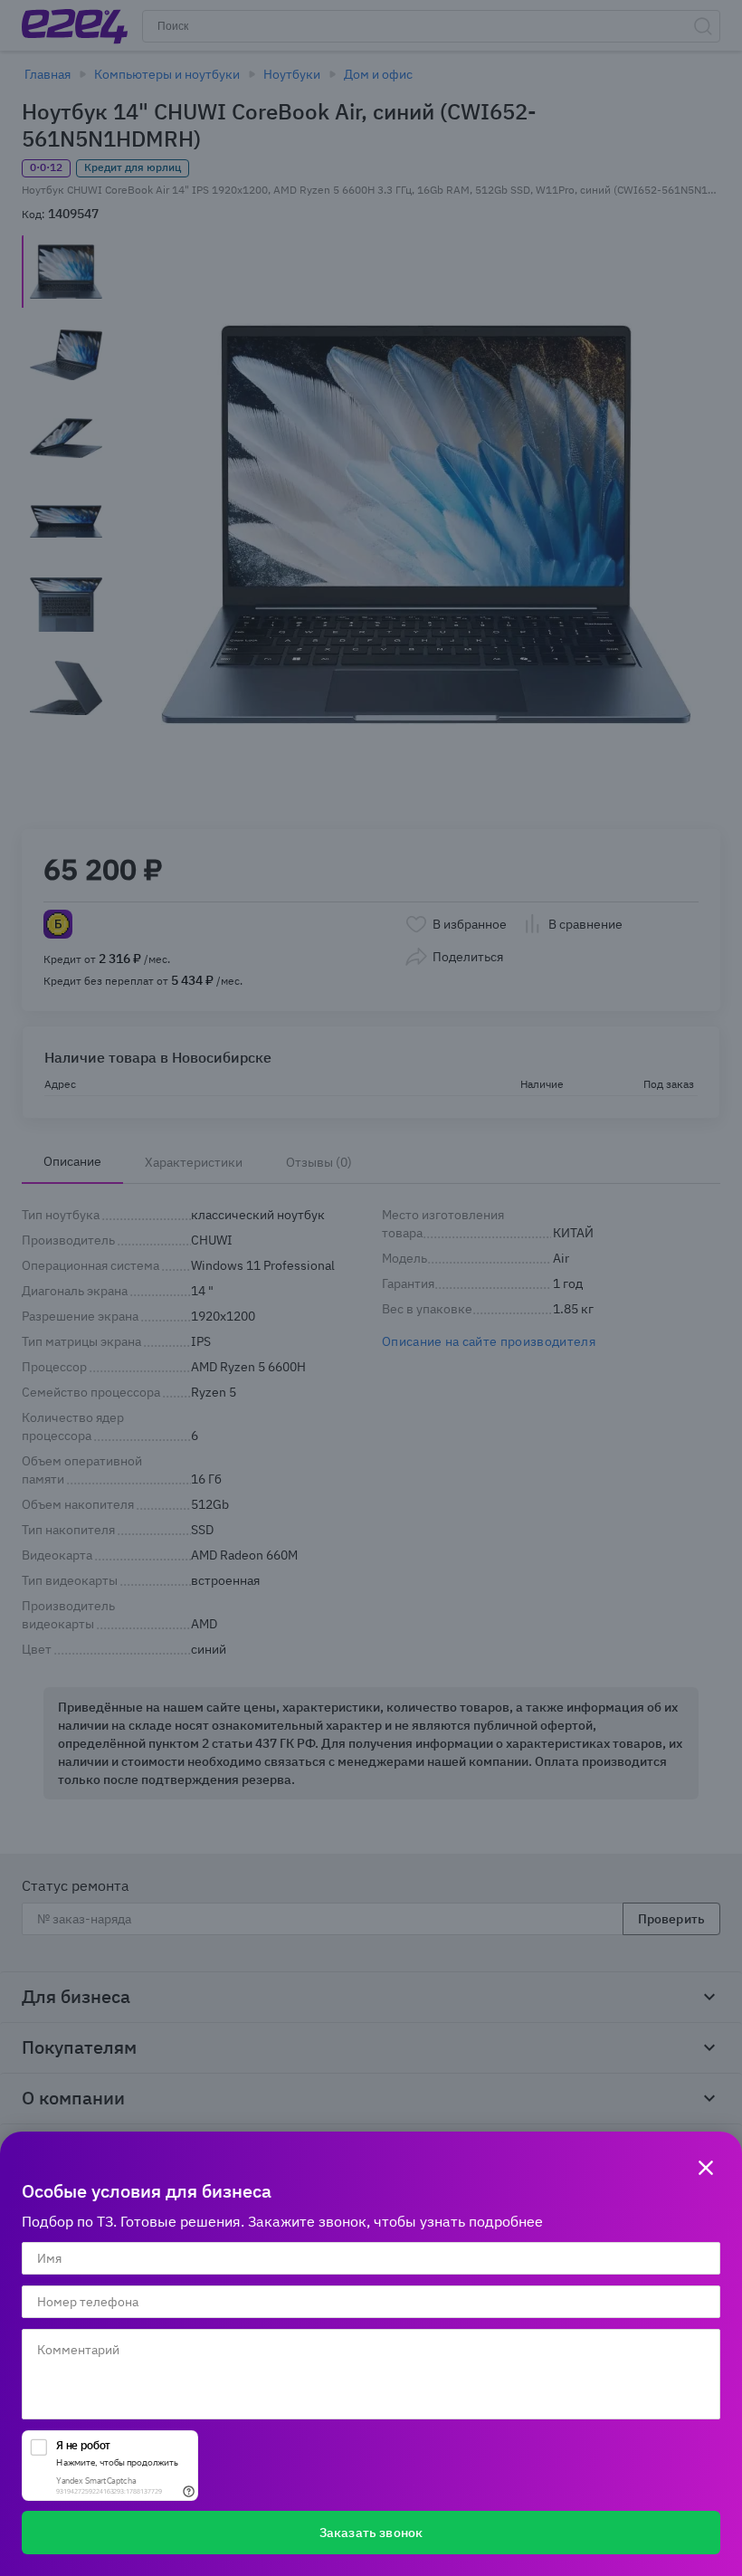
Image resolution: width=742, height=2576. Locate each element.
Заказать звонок (371, 2533)
